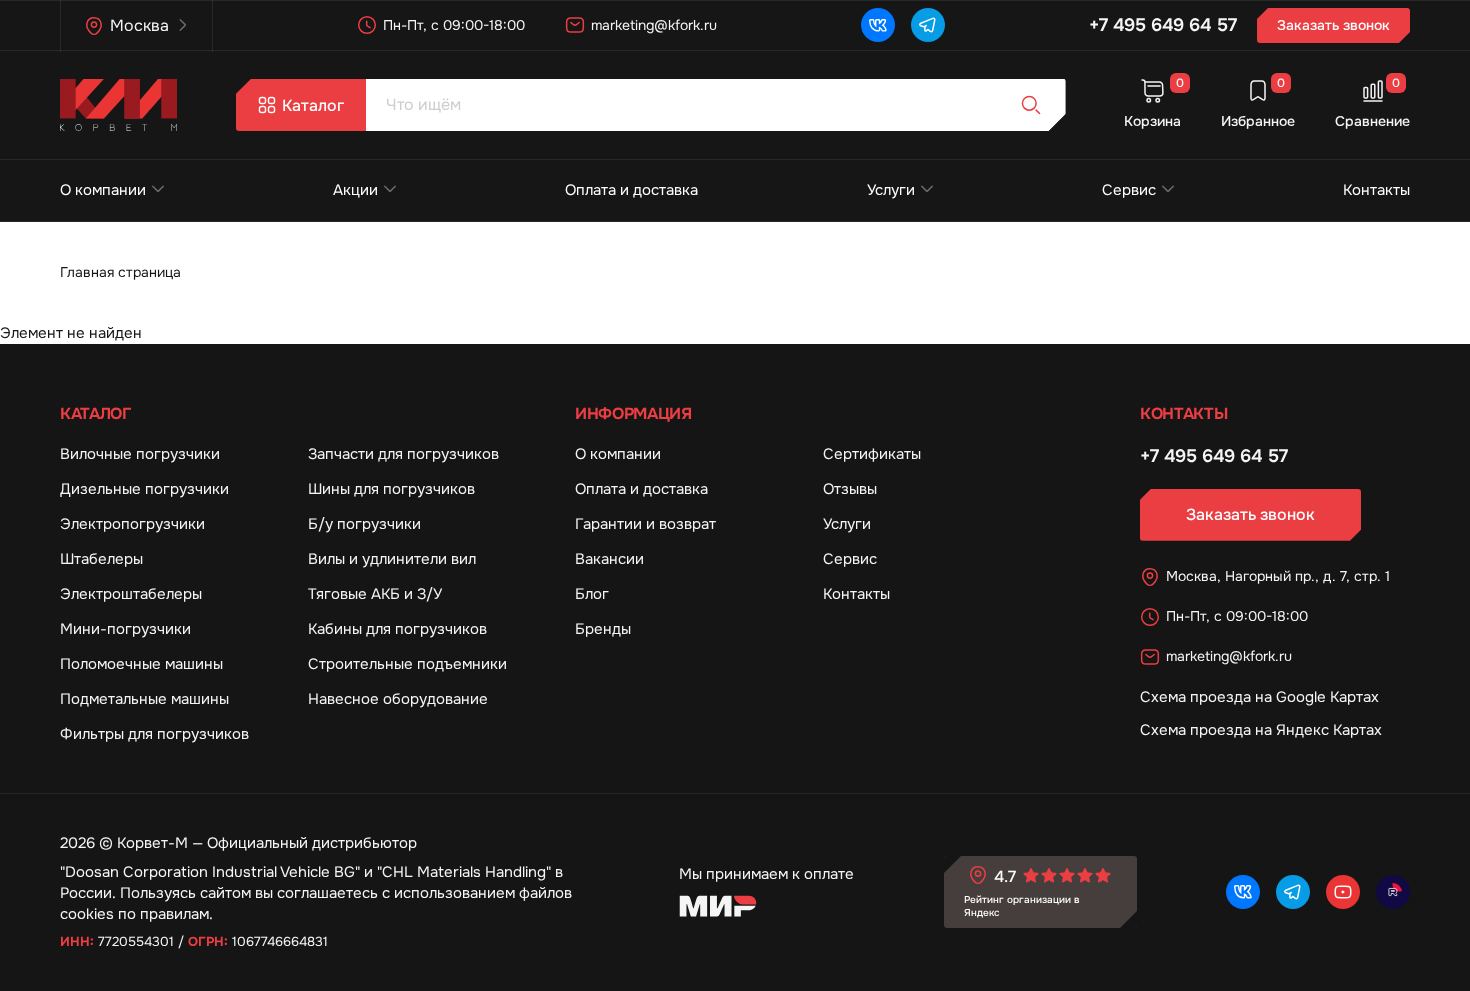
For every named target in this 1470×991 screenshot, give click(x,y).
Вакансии (609, 559)
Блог (592, 594)
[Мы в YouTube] (1343, 892)
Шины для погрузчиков (391, 489)
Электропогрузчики (132, 524)
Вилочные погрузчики (140, 454)
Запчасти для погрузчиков (403, 454)
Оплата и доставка (631, 190)
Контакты (1376, 190)
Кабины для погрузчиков (397, 629)
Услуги (891, 190)
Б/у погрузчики (364, 524)
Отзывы (850, 489)
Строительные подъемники (407, 664)
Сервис (1129, 190)
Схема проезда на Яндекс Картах (1261, 730)
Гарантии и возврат (645, 524)
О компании (103, 190)
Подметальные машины (144, 699)
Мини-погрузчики (125, 629)
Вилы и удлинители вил (392, 559)
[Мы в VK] (878, 25)
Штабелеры (101, 559)
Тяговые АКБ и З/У (375, 594)
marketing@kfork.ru (654, 25)
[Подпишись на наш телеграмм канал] (928, 25)
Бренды (603, 629)
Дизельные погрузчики (144, 489)
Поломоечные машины (141, 664)
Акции (355, 190)
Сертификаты (872, 454)
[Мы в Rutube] (1393, 892)
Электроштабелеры (131, 594)
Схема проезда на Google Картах (1259, 697)
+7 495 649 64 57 (1163, 25)
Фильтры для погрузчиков (154, 734)
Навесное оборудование (398, 699)
